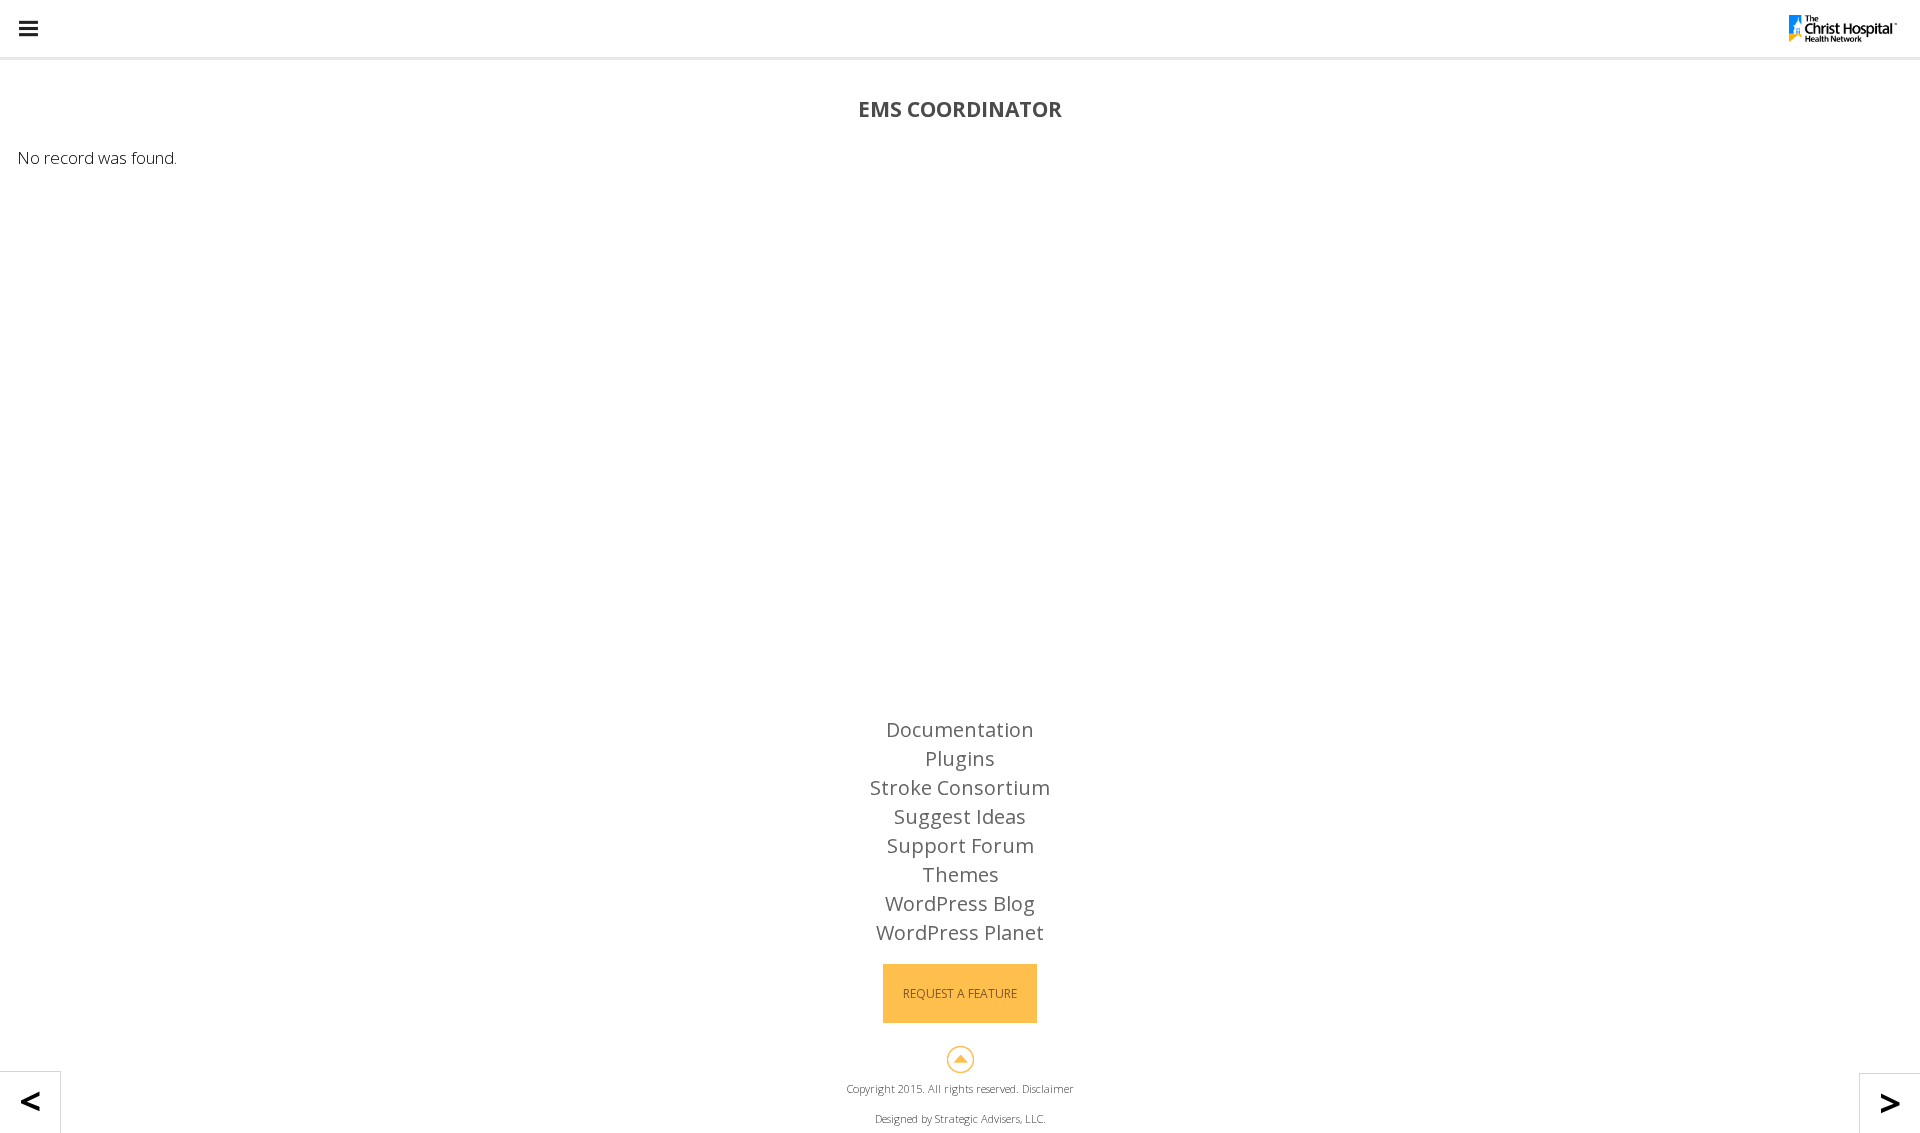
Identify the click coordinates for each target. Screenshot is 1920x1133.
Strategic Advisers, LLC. (990, 1118)
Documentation (960, 729)
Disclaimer (1048, 1088)
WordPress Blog (960, 903)
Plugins (960, 758)
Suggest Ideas (960, 816)
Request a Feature (960, 993)
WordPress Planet (960, 932)
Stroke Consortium (960, 787)
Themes (960, 874)
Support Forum (960, 845)
